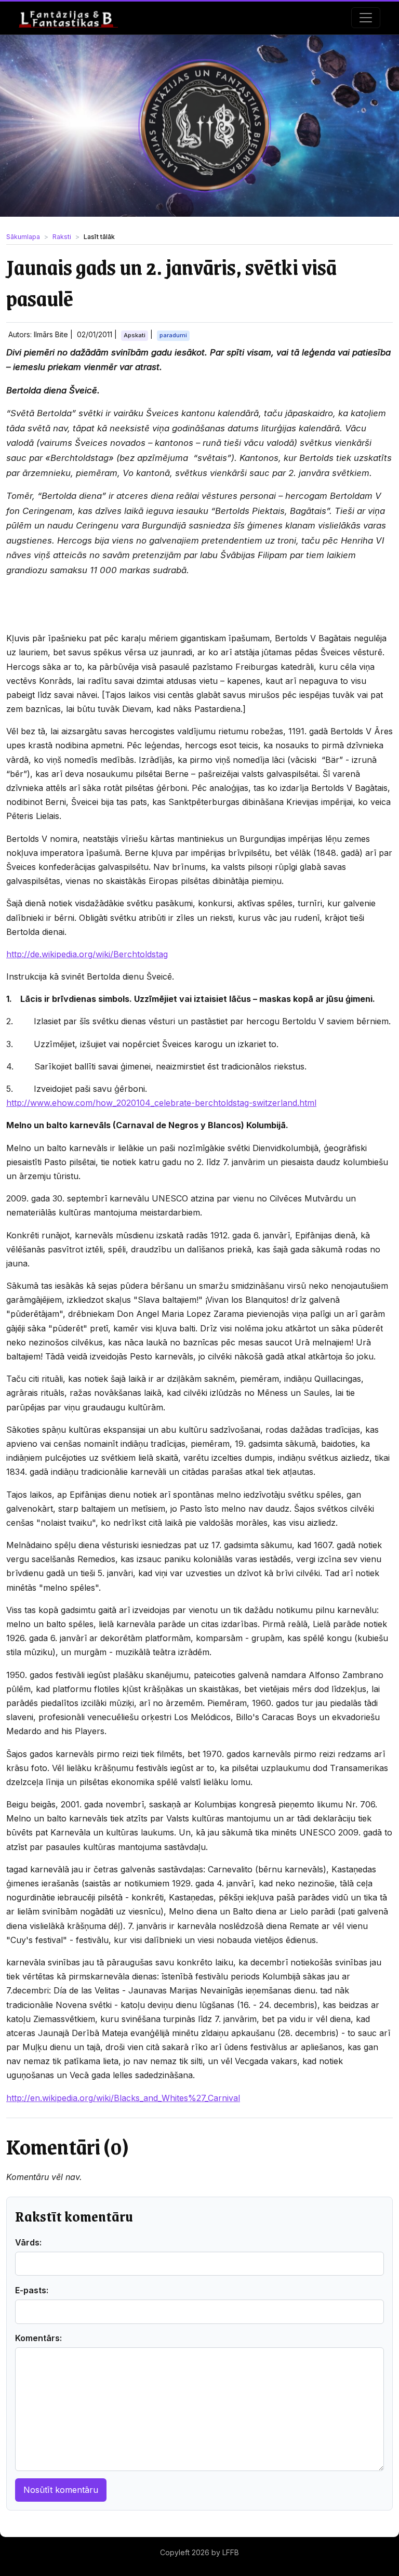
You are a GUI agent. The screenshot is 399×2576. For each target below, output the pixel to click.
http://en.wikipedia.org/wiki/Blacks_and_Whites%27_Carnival (123, 2098)
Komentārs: (38, 2338)
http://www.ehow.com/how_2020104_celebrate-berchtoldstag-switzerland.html (161, 1103)
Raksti (62, 237)
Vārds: (28, 2242)
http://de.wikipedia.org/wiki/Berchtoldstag (87, 954)
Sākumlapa (23, 237)
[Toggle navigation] (366, 18)
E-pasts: (32, 2290)
